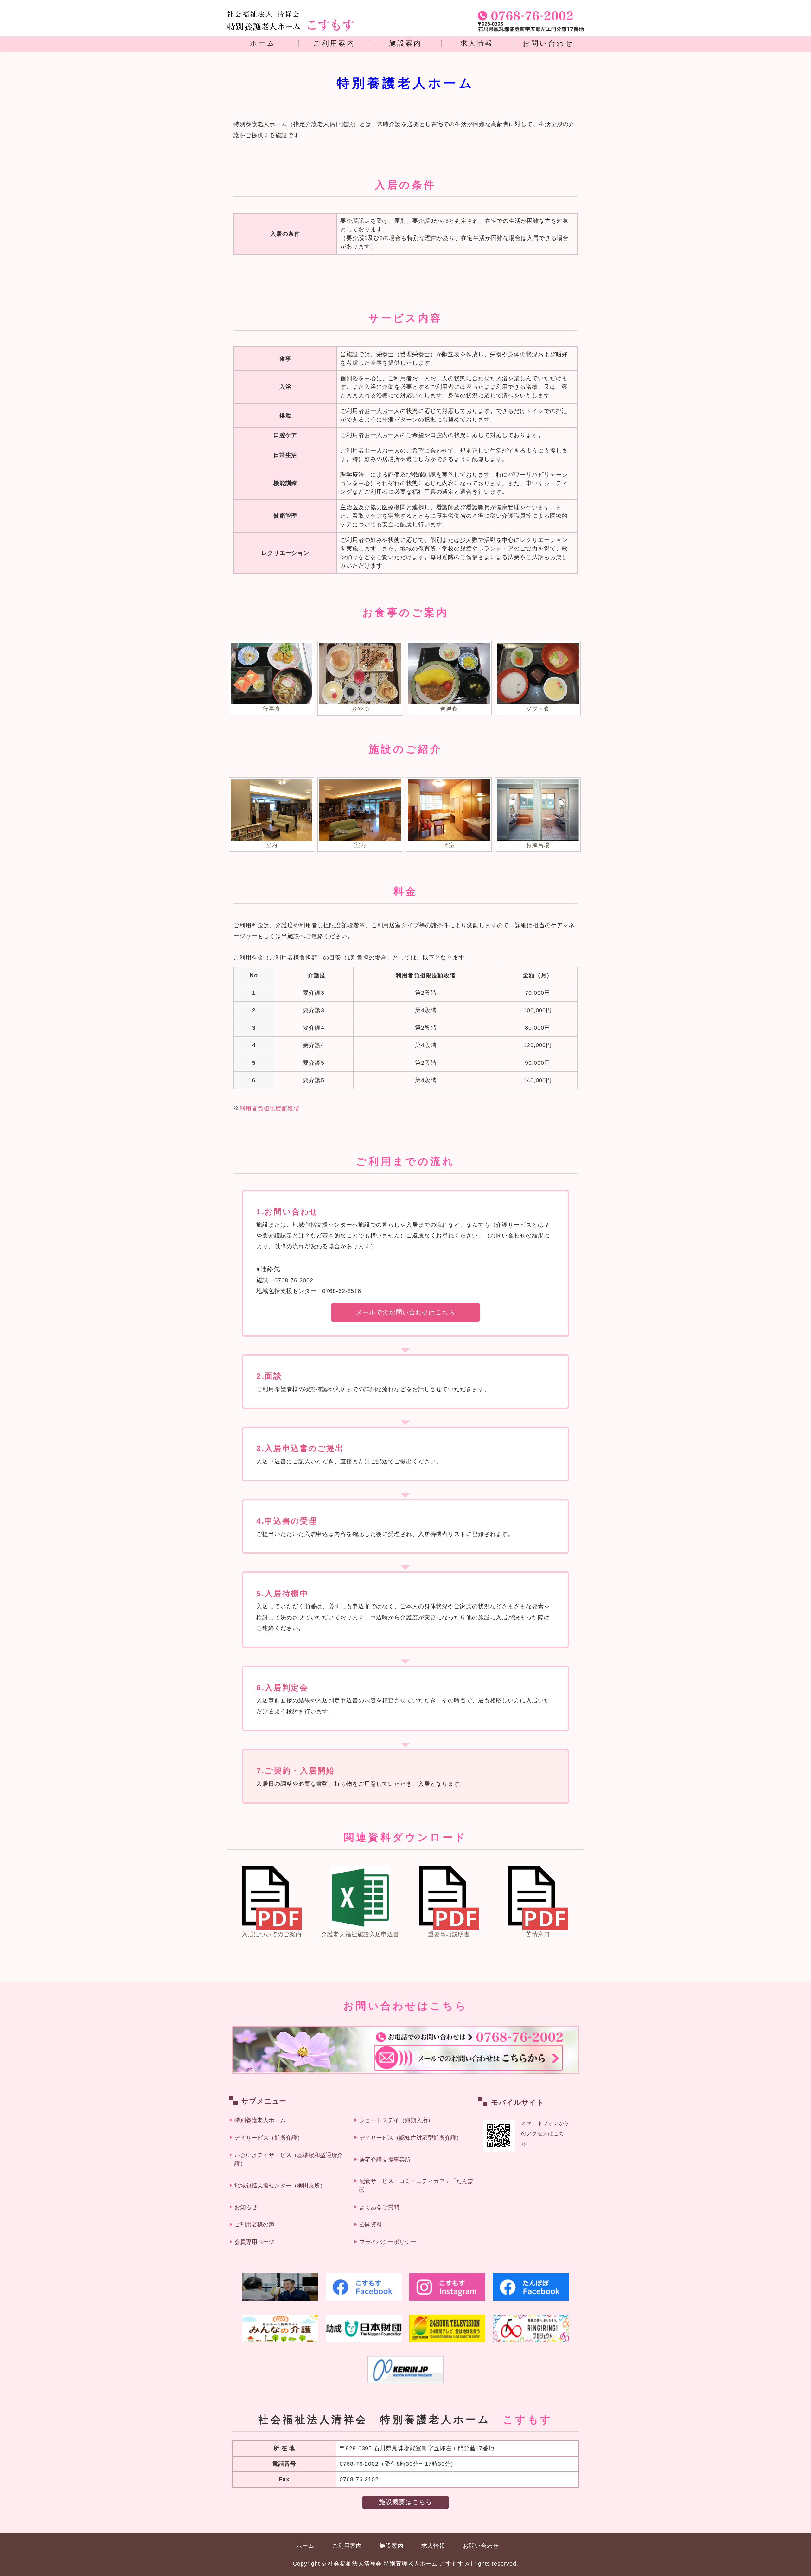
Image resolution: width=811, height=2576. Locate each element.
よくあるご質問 (379, 2207)
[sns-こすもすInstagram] (447, 2287)
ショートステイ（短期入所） (396, 2120)
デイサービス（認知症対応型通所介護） (411, 2138)
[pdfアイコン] (272, 1924)
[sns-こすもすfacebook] (364, 2287)
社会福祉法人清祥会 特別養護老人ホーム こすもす (396, 2564)
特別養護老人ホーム (260, 2120)
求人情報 (477, 43)
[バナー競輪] (405, 2370)
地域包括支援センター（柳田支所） (280, 2186)
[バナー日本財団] (364, 2328)
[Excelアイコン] (360, 1924)
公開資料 (371, 2225)
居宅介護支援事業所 (385, 2160)
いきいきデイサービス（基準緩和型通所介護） (289, 2159)
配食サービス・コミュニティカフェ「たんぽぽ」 (416, 2185)
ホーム (263, 43)
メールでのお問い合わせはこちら (405, 1312)
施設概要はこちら (405, 2502)
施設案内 (405, 43)
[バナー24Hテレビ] (447, 2328)
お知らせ (246, 2207)
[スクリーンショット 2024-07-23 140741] (280, 2287)
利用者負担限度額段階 (269, 1108)
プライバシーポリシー (388, 2242)
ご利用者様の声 (254, 2225)
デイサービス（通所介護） (269, 2138)
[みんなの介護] (280, 2328)
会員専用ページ (254, 2242)
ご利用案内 (334, 43)
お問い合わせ (548, 43)
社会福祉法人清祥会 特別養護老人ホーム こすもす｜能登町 (291, 25)
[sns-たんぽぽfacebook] (531, 2287)
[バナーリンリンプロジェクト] (531, 2328)
